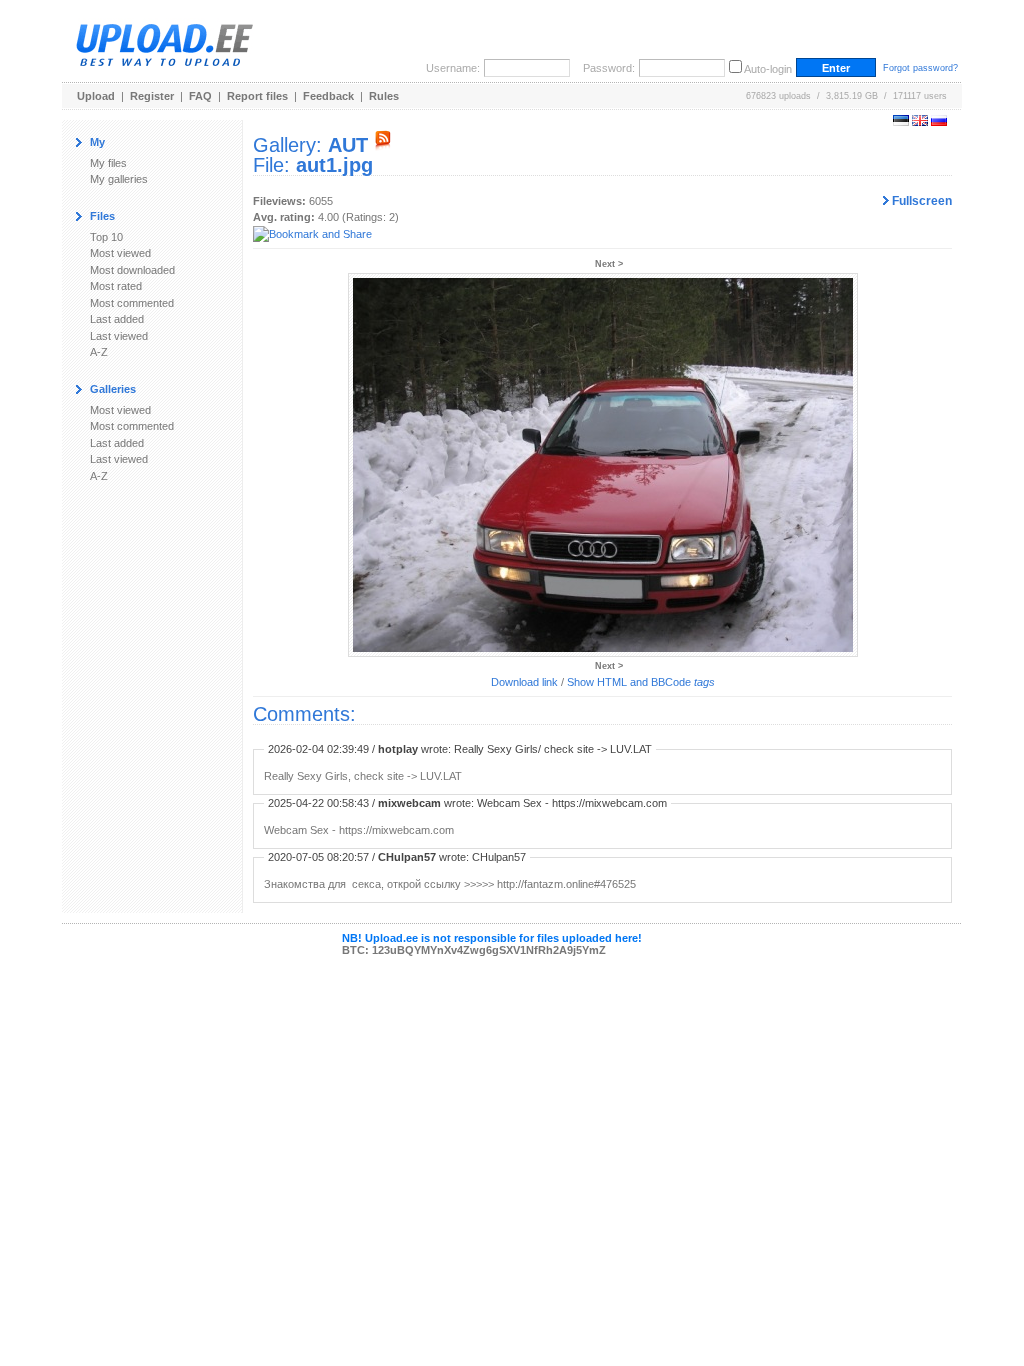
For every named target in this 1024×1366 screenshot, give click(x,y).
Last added (117, 319)
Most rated (116, 286)
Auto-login (768, 69)
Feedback (328, 96)
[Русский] (939, 122)
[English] (920, 122)
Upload (96, 96)
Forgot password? (920, 68)
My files (108, 163)
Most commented (132, 303)
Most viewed (120, 253)
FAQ (200, 96)
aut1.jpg (334, 165)
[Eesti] (901, 122)
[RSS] (383, 145)
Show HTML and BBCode (641, 682)
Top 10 (106, 237)
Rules (384, 96)
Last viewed (119, 336)
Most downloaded (132, 270)
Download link (524, 682)
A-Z (99, 352)
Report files (257, 96)
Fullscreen (920, 201)
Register (152, 96)
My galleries (119, 179)
